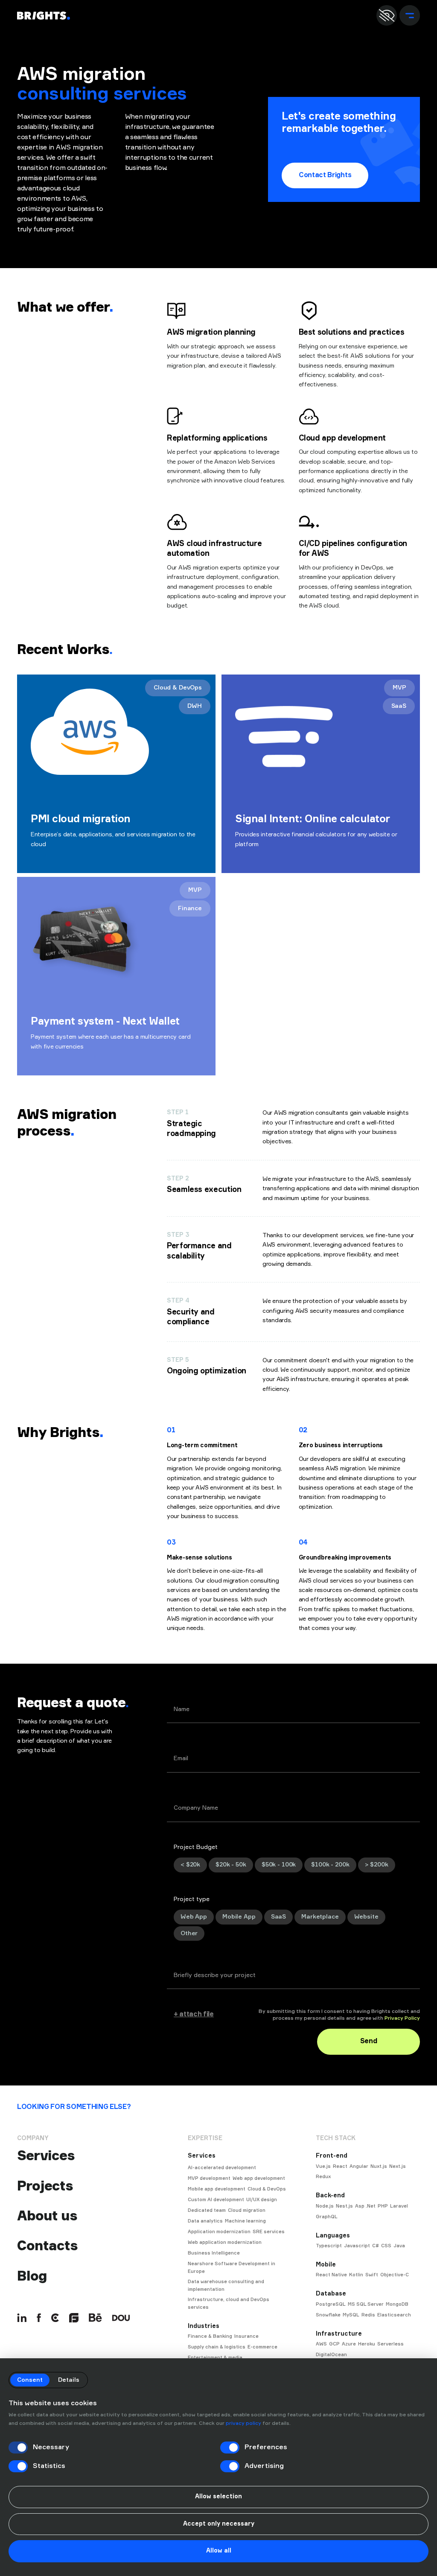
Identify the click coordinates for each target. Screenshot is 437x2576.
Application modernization (219, 2232)
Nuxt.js (379, 2166)
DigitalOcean (331, 2355)
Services (46, 2155)
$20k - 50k (231, 1865)
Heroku (367, 2344)
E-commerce (262, 2347)
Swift (372, 2275)
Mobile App (239, 1917)
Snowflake (328, 2315)
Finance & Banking (210, 2336)
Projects (45, 2186)
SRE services (269, 2232)
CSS (386, 2246)
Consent (30, 2380)
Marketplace (320, 1917)
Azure (349, 2344)
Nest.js (344, 2206)
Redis (368, 2315)
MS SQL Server (366, 2304)
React (340, 2166)
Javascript (357, 2246)
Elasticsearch (394, 2315)
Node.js (325, 2206)
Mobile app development (217, 2189)
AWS (321, 2344)
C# (376, 2246)
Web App (194, 1917)
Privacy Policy (402, 2018)
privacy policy (243, 2424)
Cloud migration (247, 2210)
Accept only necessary (219, 2524)
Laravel (399, 2206)
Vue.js (323, 2166)
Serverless (390, 2344)
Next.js (398, 2166)
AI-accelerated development (222, 2168)
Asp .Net (365, 2206)
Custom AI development (216, 2200)
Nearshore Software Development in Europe (232, 2268)
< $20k (190, 1865)
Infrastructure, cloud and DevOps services (229, 2303)
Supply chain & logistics (217, 2347)
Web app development (259, 2178)
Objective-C (395, 2275)
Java (399, 2246)
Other (189, 1933)
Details (69, 2380)
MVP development (209, 2178)
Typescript (329, 2246)
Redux (323, 2177)
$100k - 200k (330, 1865)
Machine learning (245, 2221)
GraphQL (327, 2217)
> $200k (377, 1865)
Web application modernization (225, 2242)
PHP (383, 2206)
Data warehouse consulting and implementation (226, 2285)
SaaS (278, 1917)
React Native (331, 2275)
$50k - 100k (279, 1865)
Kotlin (356, 2275)
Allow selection (218, 2497)
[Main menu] (410, 15)
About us (47, 2216)
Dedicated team (207, 2210)
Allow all (219, 2551)
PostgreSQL (331, 2304)
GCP (334, 2344)
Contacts (47, 2246)
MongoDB (397, 2304)
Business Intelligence (214, 2253)
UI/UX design (262, 2200)
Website (366, 1917)
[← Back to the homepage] (44, 16)
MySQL (351, 2315)
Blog (32, 2276)
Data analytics (205, 2221)
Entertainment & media (215, 2358)
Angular (359, 2166)
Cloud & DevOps (267, 2189)
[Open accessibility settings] (387, 15)
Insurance (246, 2336)
